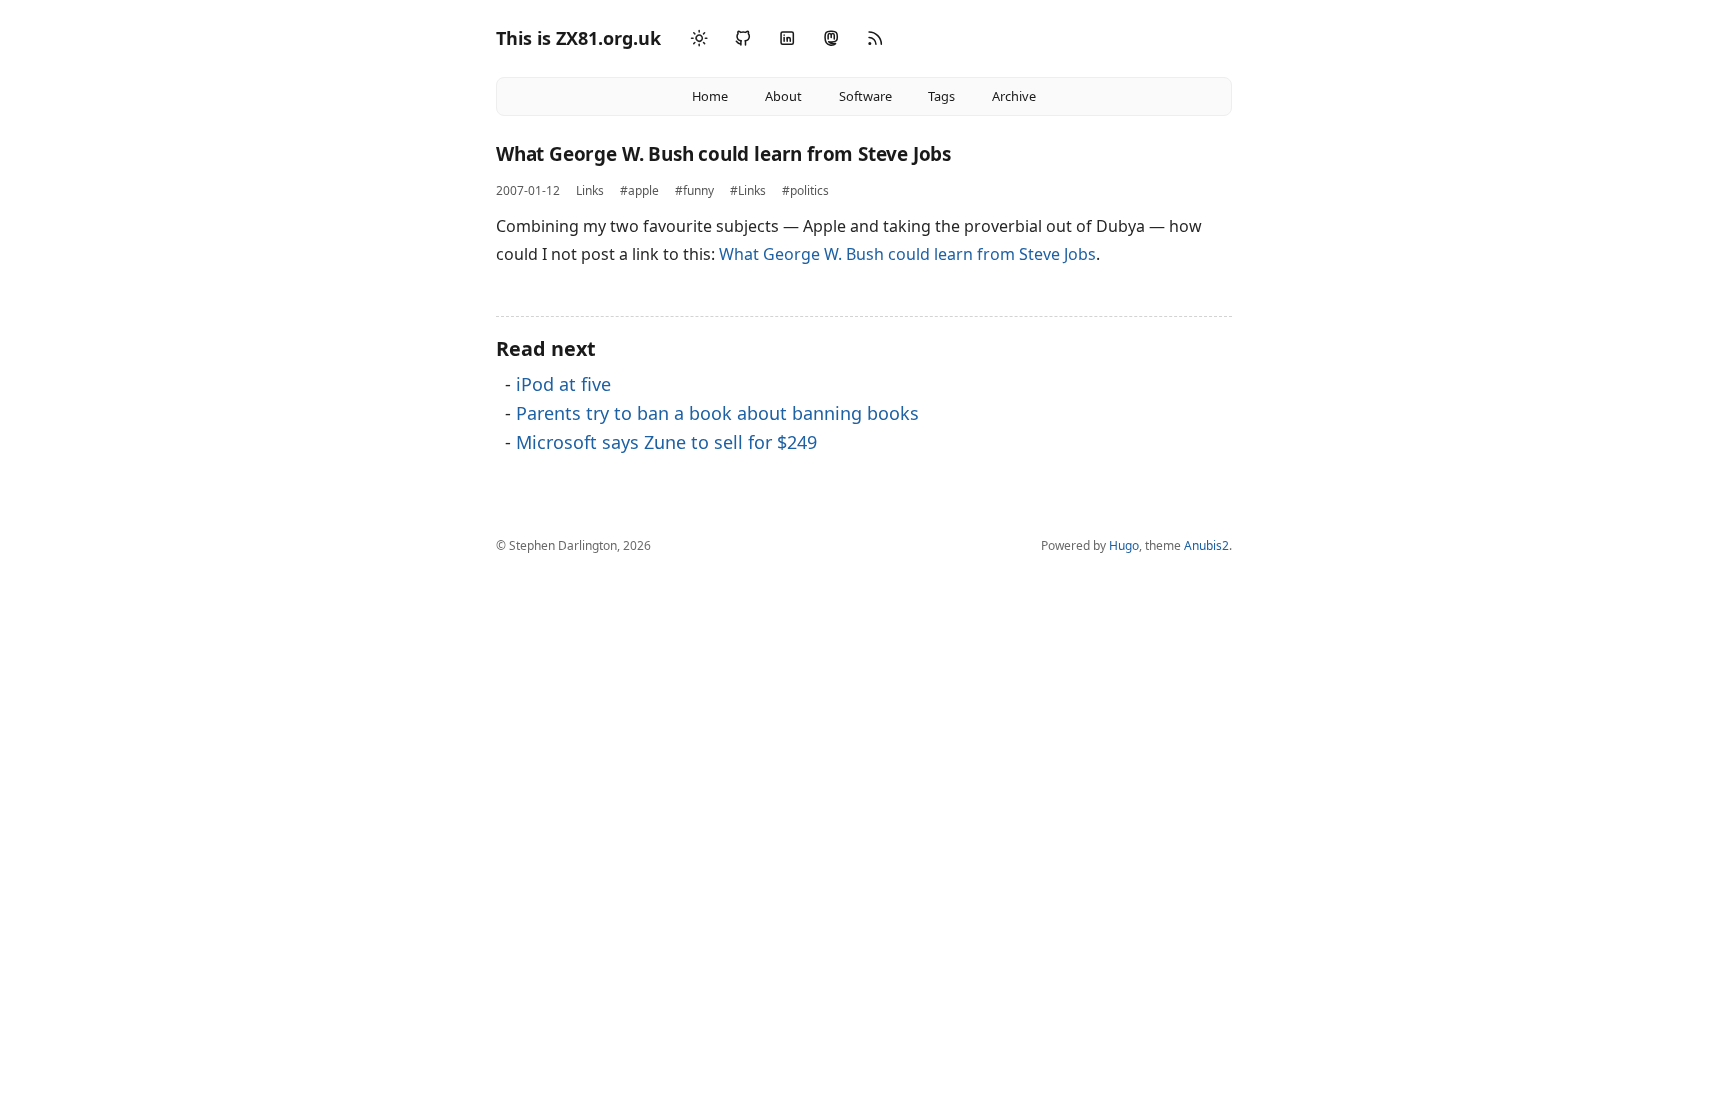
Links (590, 190)
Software (865, 96)
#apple (639, 190)
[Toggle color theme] (699, 39)
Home (710, 96)
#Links (748, 190)
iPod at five (563, 384)
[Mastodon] (831, 38)
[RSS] (875, 38)
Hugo (1124, 545)
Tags (941, 96)
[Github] (743, 38)
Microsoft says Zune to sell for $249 (666, 442)
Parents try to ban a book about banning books (717, 413)
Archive (1014, 96)
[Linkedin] (787, 38)
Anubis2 (1206, 545)
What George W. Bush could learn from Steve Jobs (907, 254)
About (783, 96)
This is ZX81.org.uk (578, 38)
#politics (805, 190)
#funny (694, 190)
